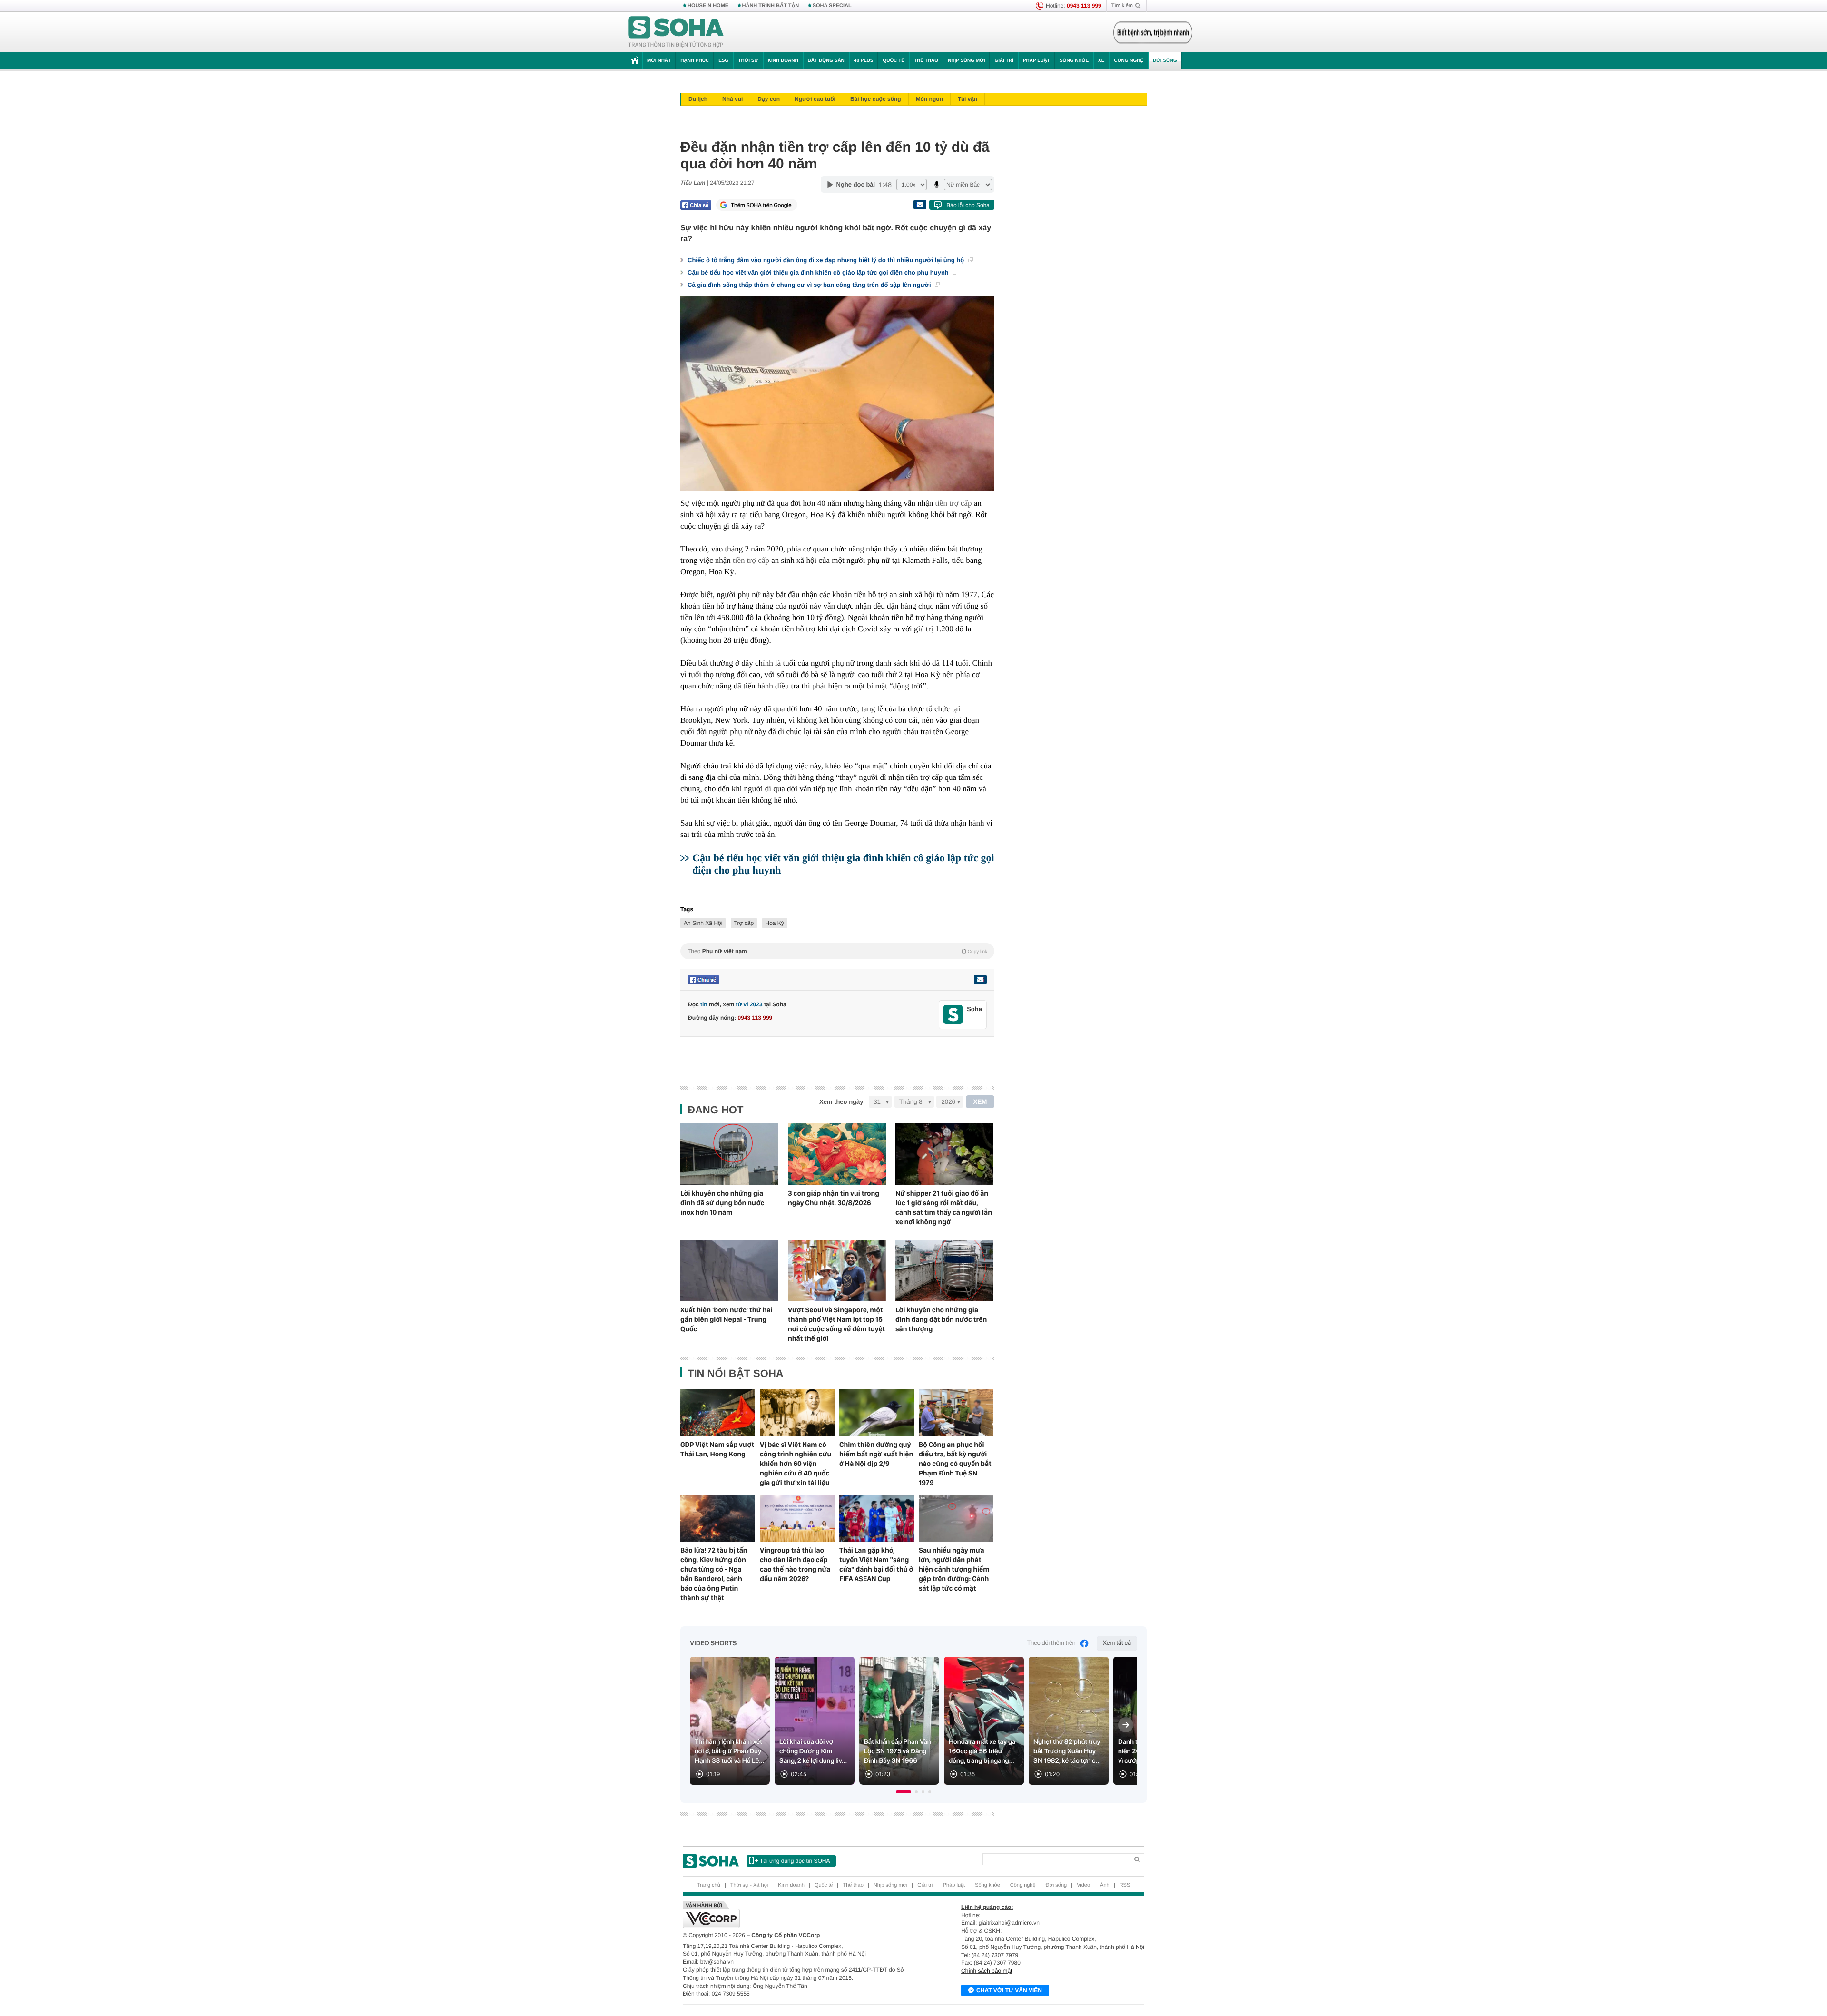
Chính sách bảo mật (987, 1971)
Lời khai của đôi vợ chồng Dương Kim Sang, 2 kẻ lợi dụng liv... (813, 1751)
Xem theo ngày (841, 1102)
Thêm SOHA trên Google (761, 205)
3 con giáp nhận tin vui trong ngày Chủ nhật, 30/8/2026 (834, 1198)
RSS (1125, 1885)
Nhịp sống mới (966, 61)
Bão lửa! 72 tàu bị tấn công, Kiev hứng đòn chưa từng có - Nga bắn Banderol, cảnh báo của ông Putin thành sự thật (714, 1574)
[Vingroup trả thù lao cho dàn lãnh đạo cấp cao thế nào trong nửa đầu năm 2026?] (797, 1518)
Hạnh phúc (695, 61)
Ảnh (1105, 1885)
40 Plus (864, 61)
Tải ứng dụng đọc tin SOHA (795, 1861)
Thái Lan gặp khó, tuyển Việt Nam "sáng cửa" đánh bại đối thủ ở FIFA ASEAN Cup (876, 1564)
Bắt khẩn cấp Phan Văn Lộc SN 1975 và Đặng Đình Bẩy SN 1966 (898, 1751)
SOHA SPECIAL (832, 6)
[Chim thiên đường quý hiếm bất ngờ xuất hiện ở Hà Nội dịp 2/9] (877, 1413)
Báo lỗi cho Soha (968, 205)
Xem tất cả (1117, 1643)
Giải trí (1004, 61)
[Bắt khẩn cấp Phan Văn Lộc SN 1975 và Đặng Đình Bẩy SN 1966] (899, 1721)
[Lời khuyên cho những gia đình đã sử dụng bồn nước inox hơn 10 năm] (729, 1154)
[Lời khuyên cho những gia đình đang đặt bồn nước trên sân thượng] (944, 1271)
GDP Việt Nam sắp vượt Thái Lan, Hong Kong (717, 1449)
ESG (723, 61)
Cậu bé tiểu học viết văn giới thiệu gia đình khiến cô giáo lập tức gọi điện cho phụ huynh (819, 272)
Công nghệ (1129, 61)
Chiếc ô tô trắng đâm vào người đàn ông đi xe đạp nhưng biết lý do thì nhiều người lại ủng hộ (827, 260)
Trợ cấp (744, 923)
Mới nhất (659, 61)
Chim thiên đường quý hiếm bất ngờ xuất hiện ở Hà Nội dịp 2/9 (876, 1454)
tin (704, 1004)
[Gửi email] (920, 205)
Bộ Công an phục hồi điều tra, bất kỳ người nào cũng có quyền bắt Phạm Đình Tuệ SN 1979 (955, 1464)
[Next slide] (1126, 1725)
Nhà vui (732, 99)
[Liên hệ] (980, 980)
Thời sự (748, 61)
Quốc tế (894, 61)
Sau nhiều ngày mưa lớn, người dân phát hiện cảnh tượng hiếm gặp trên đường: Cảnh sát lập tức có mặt (954, 1569)
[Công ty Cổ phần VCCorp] (798, 1915)
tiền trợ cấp (954, 503)
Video (1083, 1885)
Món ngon (929, 99)
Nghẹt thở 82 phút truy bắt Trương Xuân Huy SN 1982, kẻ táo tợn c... (1067, 1751)
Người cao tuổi (815, 99)
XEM (980, 1102)
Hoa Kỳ (775, 923)
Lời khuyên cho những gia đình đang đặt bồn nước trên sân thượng (941, 1319)
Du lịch (698, 99)
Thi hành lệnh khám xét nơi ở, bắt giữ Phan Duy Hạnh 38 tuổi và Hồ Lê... (730, 1751)
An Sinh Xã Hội (703, 923)
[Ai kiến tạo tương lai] (1150, 32)
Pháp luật (1036, 61)
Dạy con (769, 99)
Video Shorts (713, 1643)
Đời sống (1165, 61)
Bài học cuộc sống (876, 99)
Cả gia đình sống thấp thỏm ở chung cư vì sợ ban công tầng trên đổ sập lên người (810, 285)
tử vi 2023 (749, 1004)
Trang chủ (709, 1885)
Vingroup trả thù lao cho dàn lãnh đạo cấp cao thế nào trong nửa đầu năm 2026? (795, 1564)
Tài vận (968, 99)
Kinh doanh (783, 61)
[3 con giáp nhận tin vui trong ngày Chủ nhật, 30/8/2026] (837, 1154)
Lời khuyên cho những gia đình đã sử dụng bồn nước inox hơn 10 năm (722, 1203)
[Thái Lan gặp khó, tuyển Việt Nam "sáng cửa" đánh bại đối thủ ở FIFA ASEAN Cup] (877, 1518)
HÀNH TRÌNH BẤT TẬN (771, 6)
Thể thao (926, 61)
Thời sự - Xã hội (749, 1885)
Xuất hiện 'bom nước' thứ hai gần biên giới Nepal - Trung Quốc (727, 1319)
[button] (904, 1792)
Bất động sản (826, 61)
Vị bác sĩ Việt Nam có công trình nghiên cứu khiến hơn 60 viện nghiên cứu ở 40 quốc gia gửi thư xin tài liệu (796, 1464)
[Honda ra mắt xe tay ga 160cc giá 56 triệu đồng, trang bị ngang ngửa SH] (984, 1721)
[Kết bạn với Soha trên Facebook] (953, 1015)
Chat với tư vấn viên (1009, 1990)
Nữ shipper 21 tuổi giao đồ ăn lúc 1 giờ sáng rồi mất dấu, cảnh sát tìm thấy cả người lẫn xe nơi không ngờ (944, 1208)
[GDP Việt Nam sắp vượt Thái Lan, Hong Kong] (718, 1413)
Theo (837, 951)
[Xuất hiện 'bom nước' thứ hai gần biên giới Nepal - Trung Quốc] (729, 1271)
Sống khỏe (1074, 61)
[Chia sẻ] (696, 205)
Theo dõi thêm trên (1051, 1643)
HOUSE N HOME (708, 6)
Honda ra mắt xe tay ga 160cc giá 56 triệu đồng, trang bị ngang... (982, 1751)
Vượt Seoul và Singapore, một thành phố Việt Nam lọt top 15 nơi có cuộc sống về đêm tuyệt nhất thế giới (836, 1324)
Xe (1101, 61)
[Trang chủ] (676, 32)
